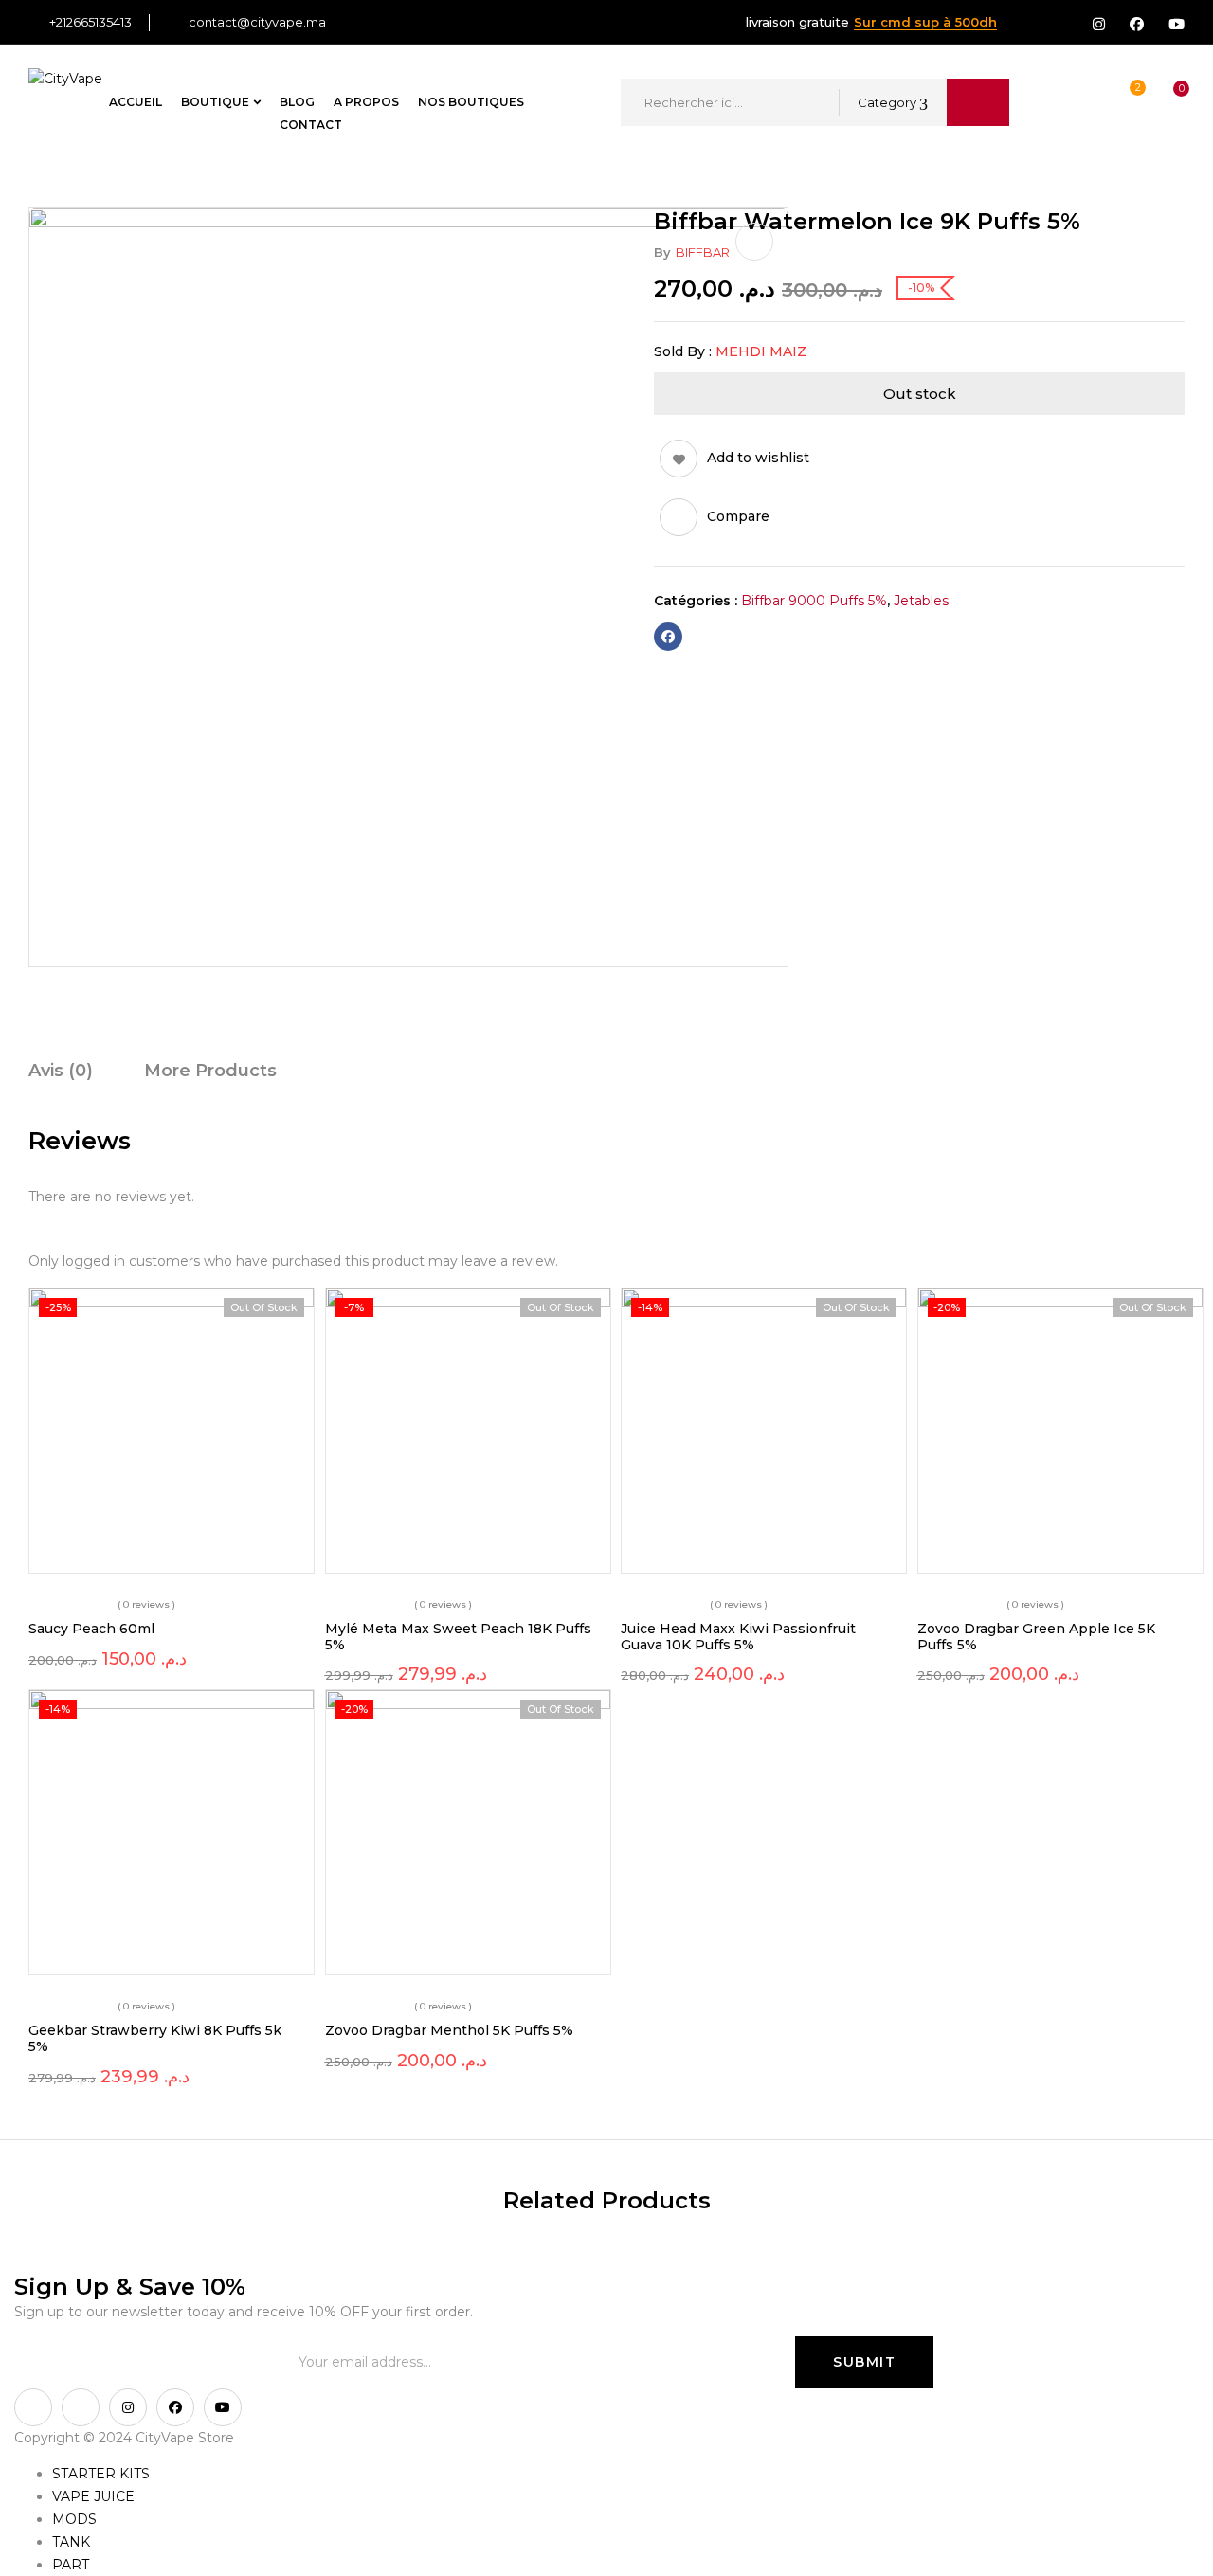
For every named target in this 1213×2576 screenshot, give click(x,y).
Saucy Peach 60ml (91, 1629)
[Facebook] (668, 637)
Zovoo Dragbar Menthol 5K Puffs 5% (449, 2030)
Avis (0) (61, 1071)
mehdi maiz (761, 351)
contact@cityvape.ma (257, 22)
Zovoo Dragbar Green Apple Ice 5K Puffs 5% (1036, 1637)
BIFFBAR (703, 252)
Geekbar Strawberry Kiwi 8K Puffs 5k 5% (155, 2038)
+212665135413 (91, 22)
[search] (978, 102)
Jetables (921, 601)
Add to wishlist (758, 458)
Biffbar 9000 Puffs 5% (814, 601)
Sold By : (683, 351)
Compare (738, 516)
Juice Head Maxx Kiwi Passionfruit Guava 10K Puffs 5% (738, 1637)
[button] (1164, 102)
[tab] (61, 1073)
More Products (210, 1071)
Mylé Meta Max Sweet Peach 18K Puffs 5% (458, 1637)
